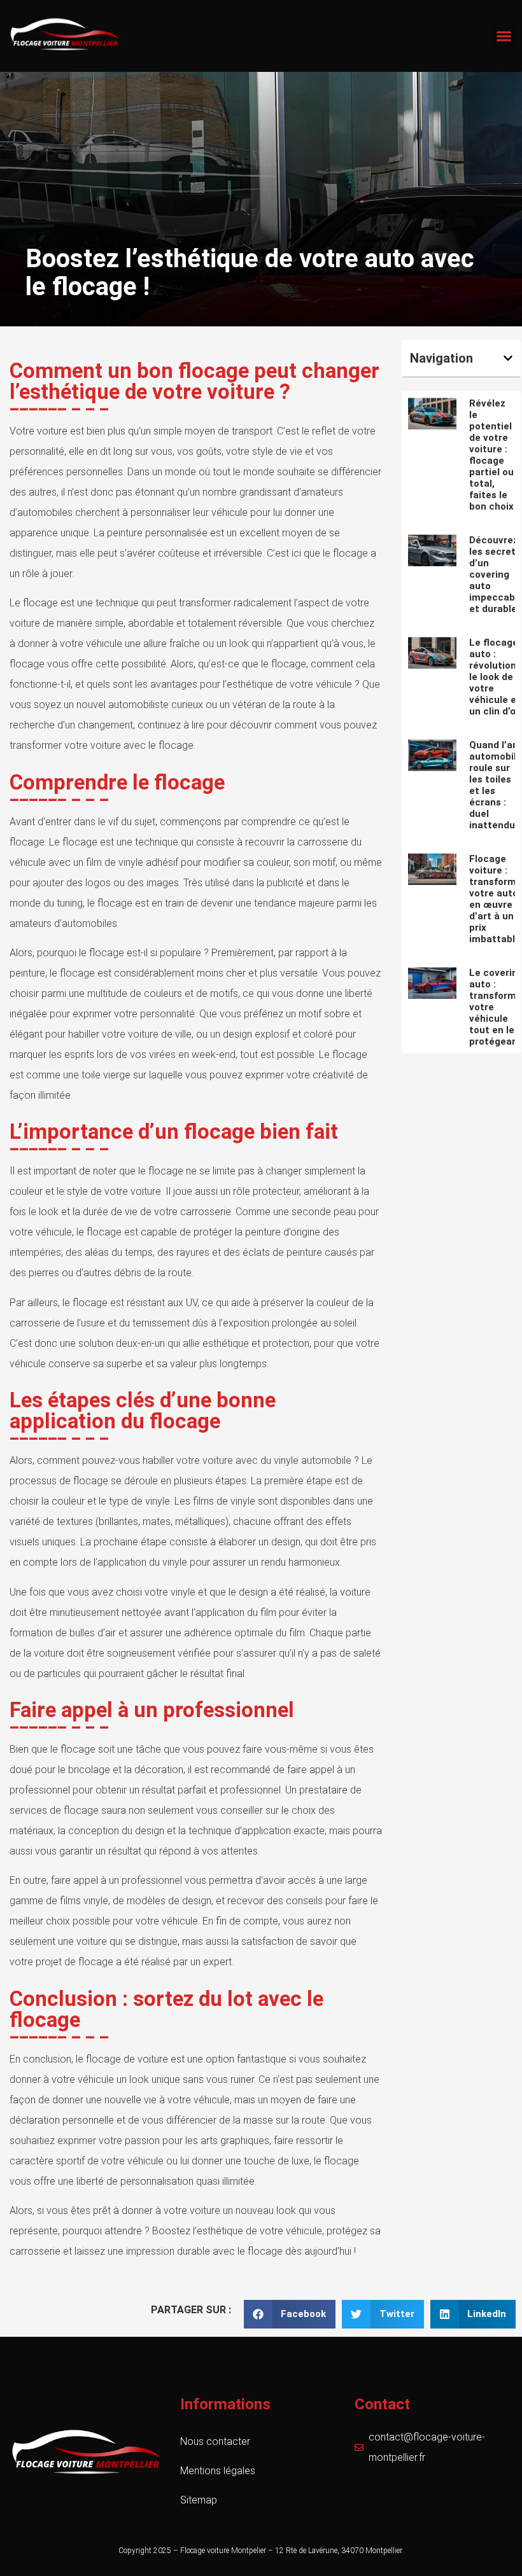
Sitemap (199, 2500)
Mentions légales (218, 2471)
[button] (504, 36)
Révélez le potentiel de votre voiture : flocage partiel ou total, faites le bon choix (491, 455)
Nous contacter (215, 2441)
